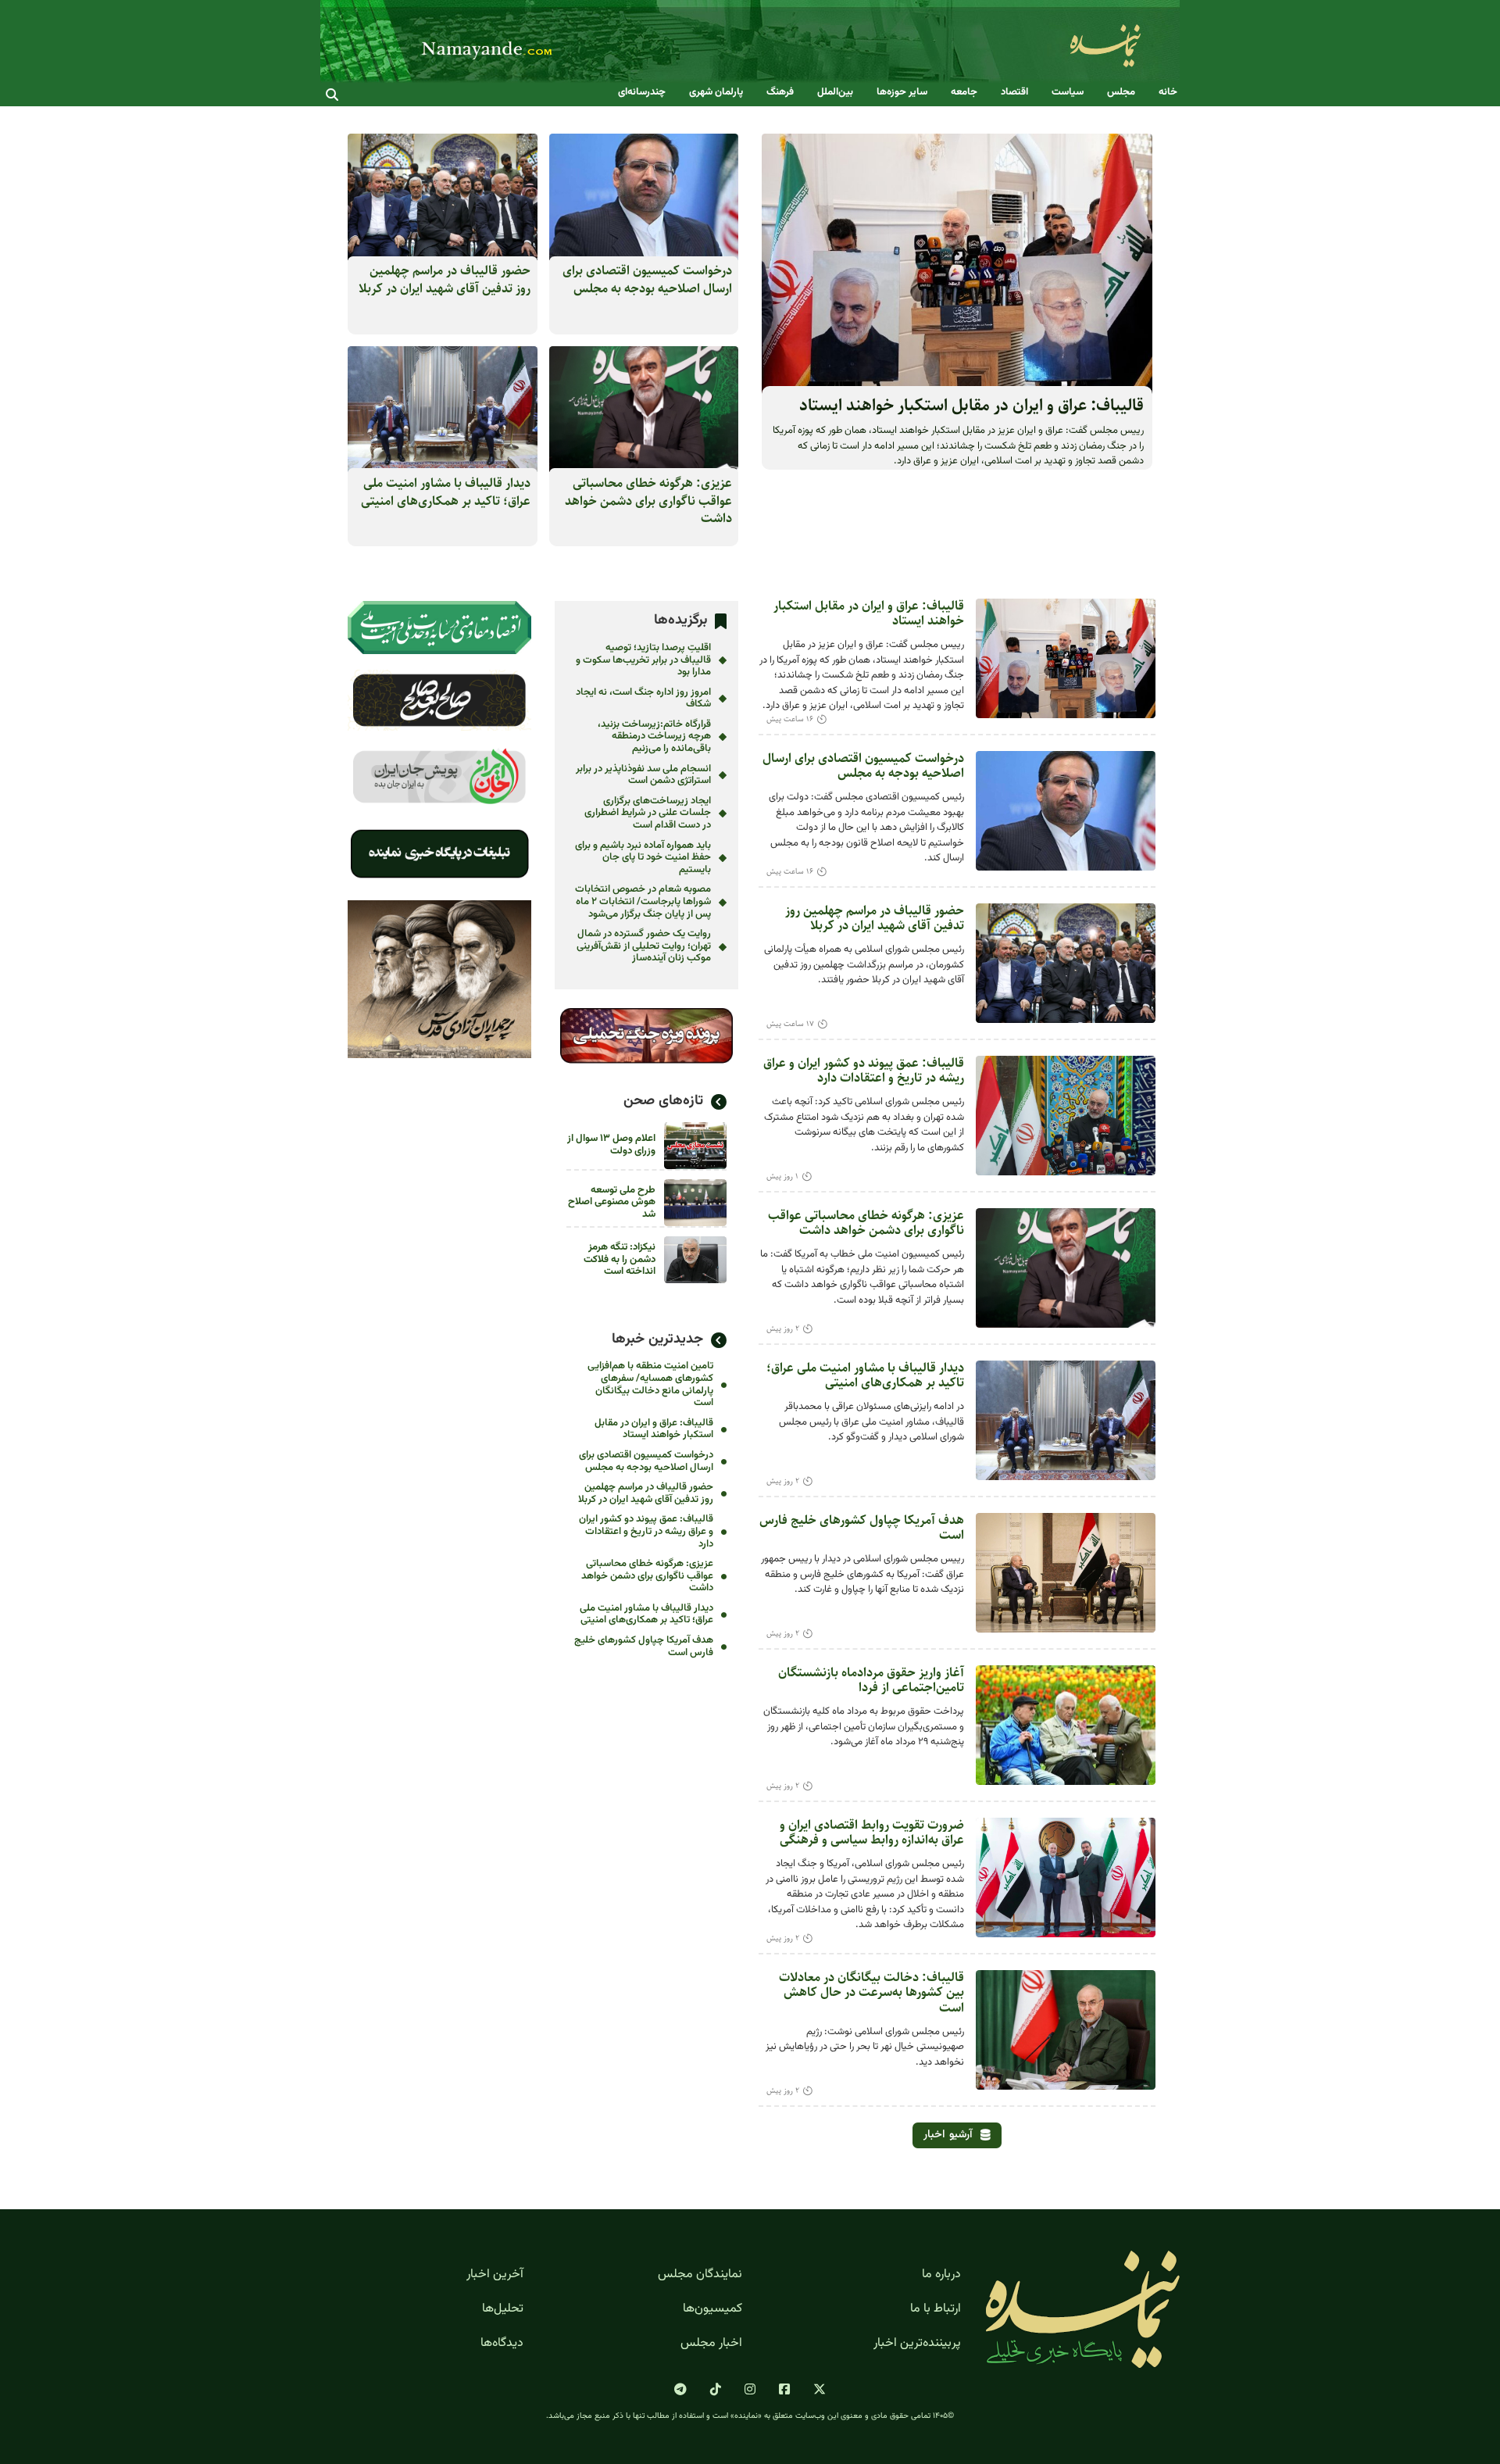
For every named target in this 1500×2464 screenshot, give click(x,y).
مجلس (1121, 93)
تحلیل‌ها (503, 2309)
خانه (1168, 93)
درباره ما (941, 2275)
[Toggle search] (332, 95)
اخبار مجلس (711, 2344)
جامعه (964, 93)
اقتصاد (1014, 93)
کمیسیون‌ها (712, 2309)
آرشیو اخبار (948, 2135)
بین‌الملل (835, 93)
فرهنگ (780, 93)
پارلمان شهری (716, 93)
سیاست (1068, 93)
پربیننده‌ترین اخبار (917, 2344)
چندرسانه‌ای (642, 93)
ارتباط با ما (936, 2309)
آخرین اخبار (495, 2275)
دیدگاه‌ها (502, 2344)
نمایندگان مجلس (700, 2275)
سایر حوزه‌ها (902, 93)
